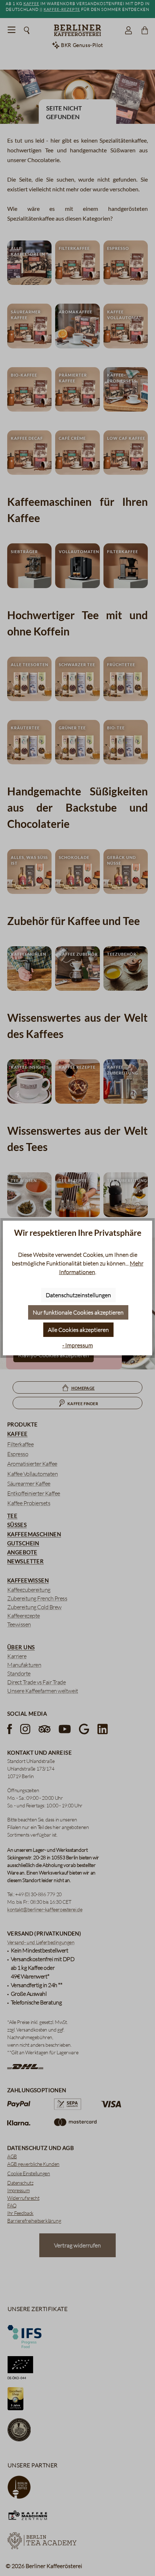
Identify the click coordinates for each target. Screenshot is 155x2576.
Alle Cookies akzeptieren (78, 1330)
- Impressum (78, 1345)
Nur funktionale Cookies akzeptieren (78, 1312)
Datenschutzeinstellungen (78, 1295)
